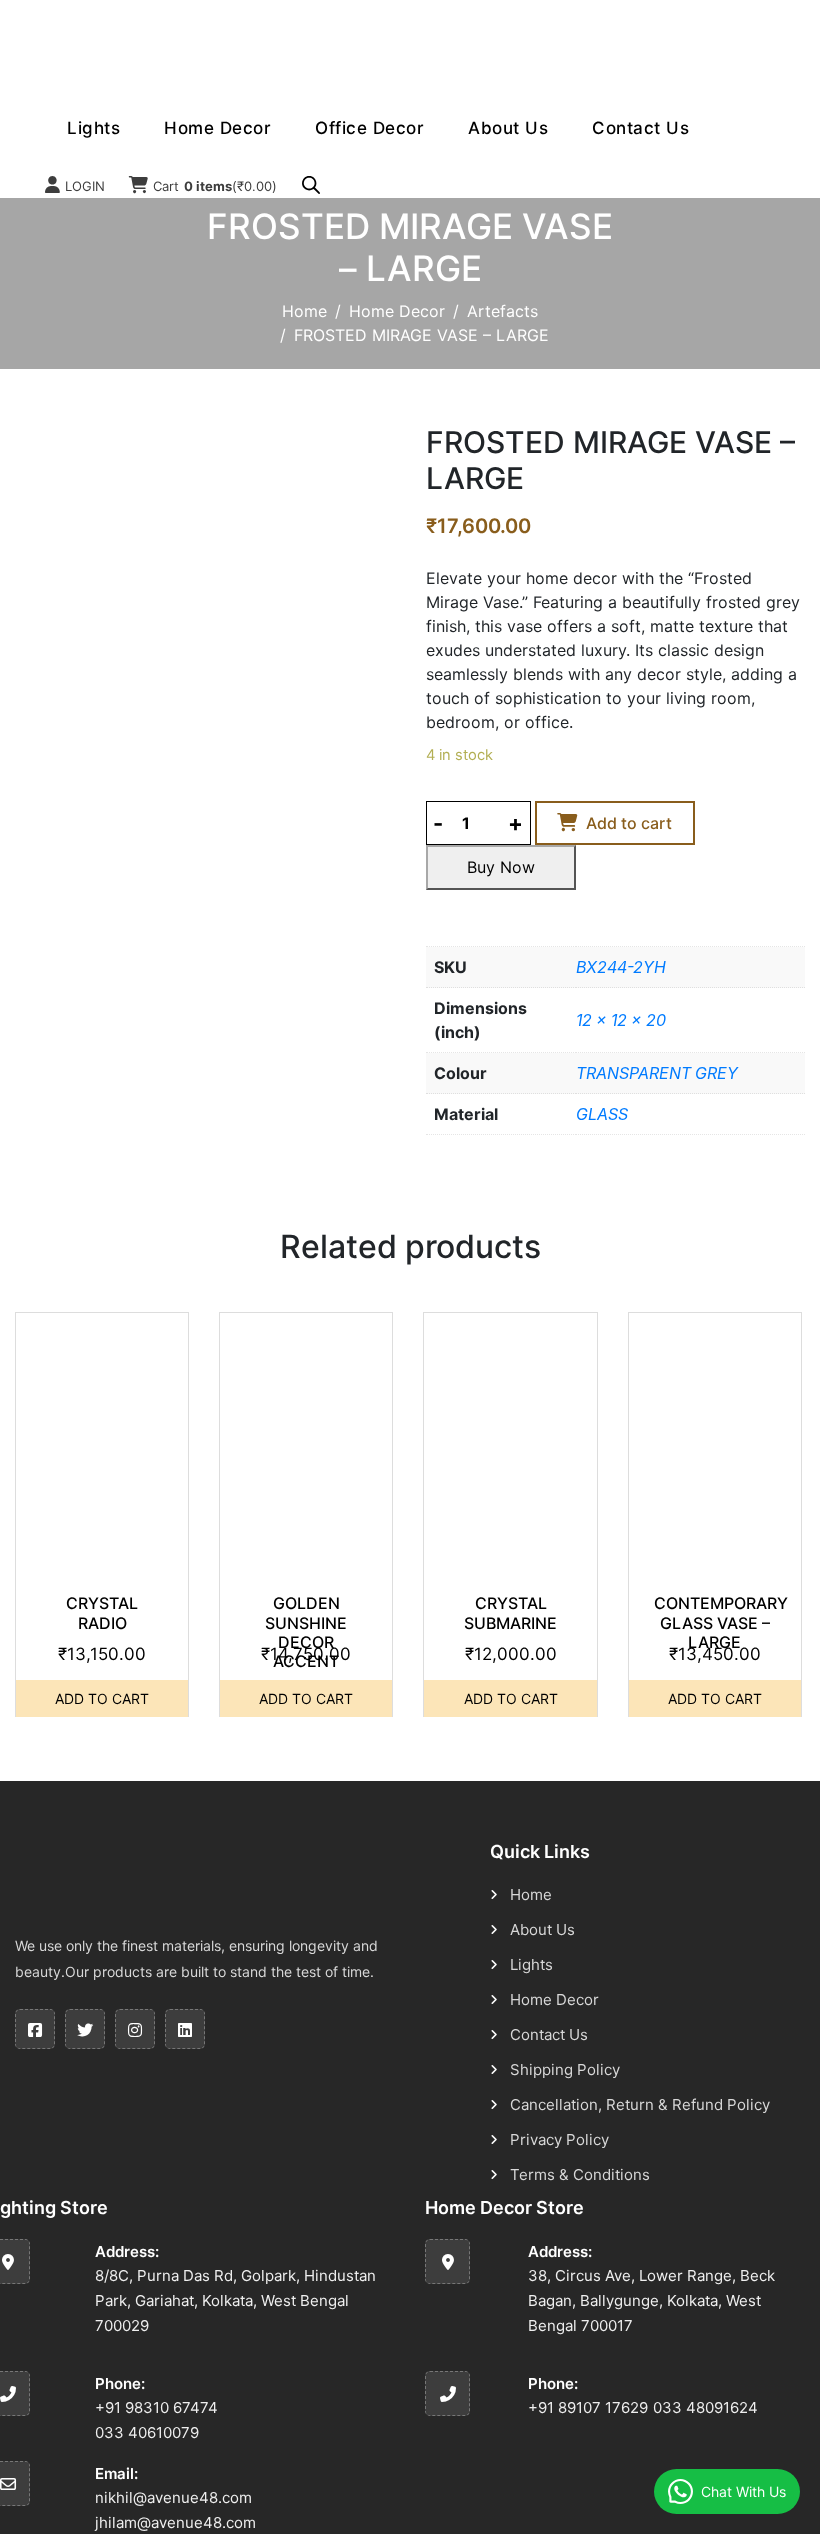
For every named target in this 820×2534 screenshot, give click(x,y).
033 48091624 (705, 2407)
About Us (508, 128)
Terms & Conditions (580, 2174)
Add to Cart (102, 1698)
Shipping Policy (565, 2069)
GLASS (602, 1114)
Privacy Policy (559, 2139)
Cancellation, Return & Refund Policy (640, 2104)
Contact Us (640, 128)
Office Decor (369, 128)
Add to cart (629, 823)
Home (304, 311)
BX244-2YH (621, 967)
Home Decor (217, 128)
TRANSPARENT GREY (657, 1073)
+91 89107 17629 (588, 2407)
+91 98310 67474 (156, 2407)
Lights (93, 128)
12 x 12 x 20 (621, 1020)
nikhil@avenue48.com (173, 2497)
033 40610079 (147, 2432)
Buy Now (501, 867)
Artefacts (502, 311)
